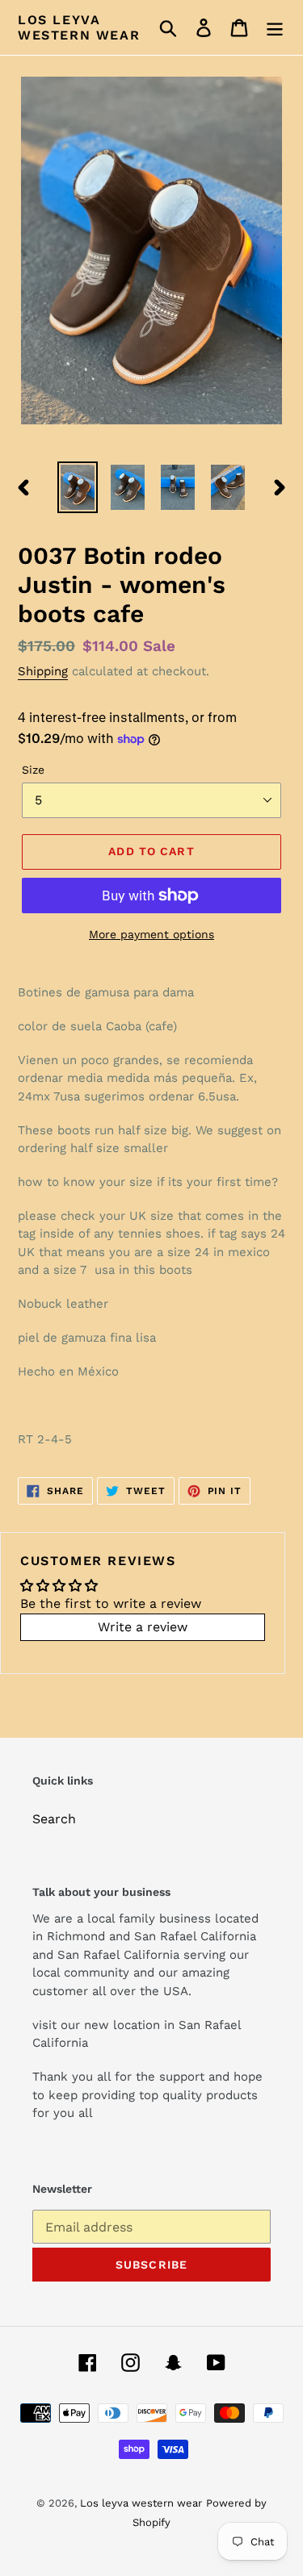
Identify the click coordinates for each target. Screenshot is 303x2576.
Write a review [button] (143, 1627)
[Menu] (275, 28)
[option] (78, 487)
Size (33, 770)
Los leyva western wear (79, 27)
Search (54, 1819)
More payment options (151, 934)
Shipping (43, 671)
